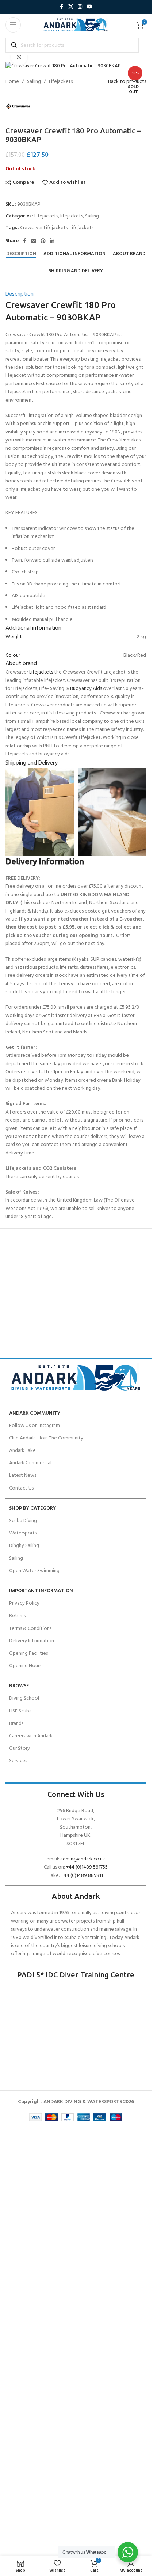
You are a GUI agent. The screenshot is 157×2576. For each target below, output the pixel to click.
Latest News (23, 1475)
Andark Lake (22, 1451)
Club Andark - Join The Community (46, 1438)
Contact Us (21, 1488)
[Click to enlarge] (19, 57)
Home (12, 82)
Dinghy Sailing (24, 1546)
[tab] (21, 254)
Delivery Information (32, 1641)
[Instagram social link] (80, 7)
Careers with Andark (31, 1736)
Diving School (24, 1698)
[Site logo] (76, 25)
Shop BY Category (32, 1508)
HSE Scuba (20, 1711)
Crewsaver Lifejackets (44, 228)
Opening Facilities (28, 1653)
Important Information (41, 1591)
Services (18, 1761)
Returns (17, 1616)
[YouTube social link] (89, 7)
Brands (16, 1724)
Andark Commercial (30, 1463)
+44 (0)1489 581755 (87, 1867)
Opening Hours (25, 1666)
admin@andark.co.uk (83, 1859)
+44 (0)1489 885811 (82, 1876)
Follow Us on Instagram (35, 1426)
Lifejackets (61, 82)
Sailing (34, 82)
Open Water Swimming (34, 1571)
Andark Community (35, 1413)
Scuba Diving (23, 1521)
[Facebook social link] (62, 7)
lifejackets (72, 216)
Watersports (23, 1533)
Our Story (20, 1748)
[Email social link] (34, 241)
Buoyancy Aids (86, 689)
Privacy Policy (24, 1603)
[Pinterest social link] (43, 241)
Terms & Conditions (30, 1629)
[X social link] (71, 7)
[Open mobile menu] (13, 25)
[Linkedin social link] (52, 241)
